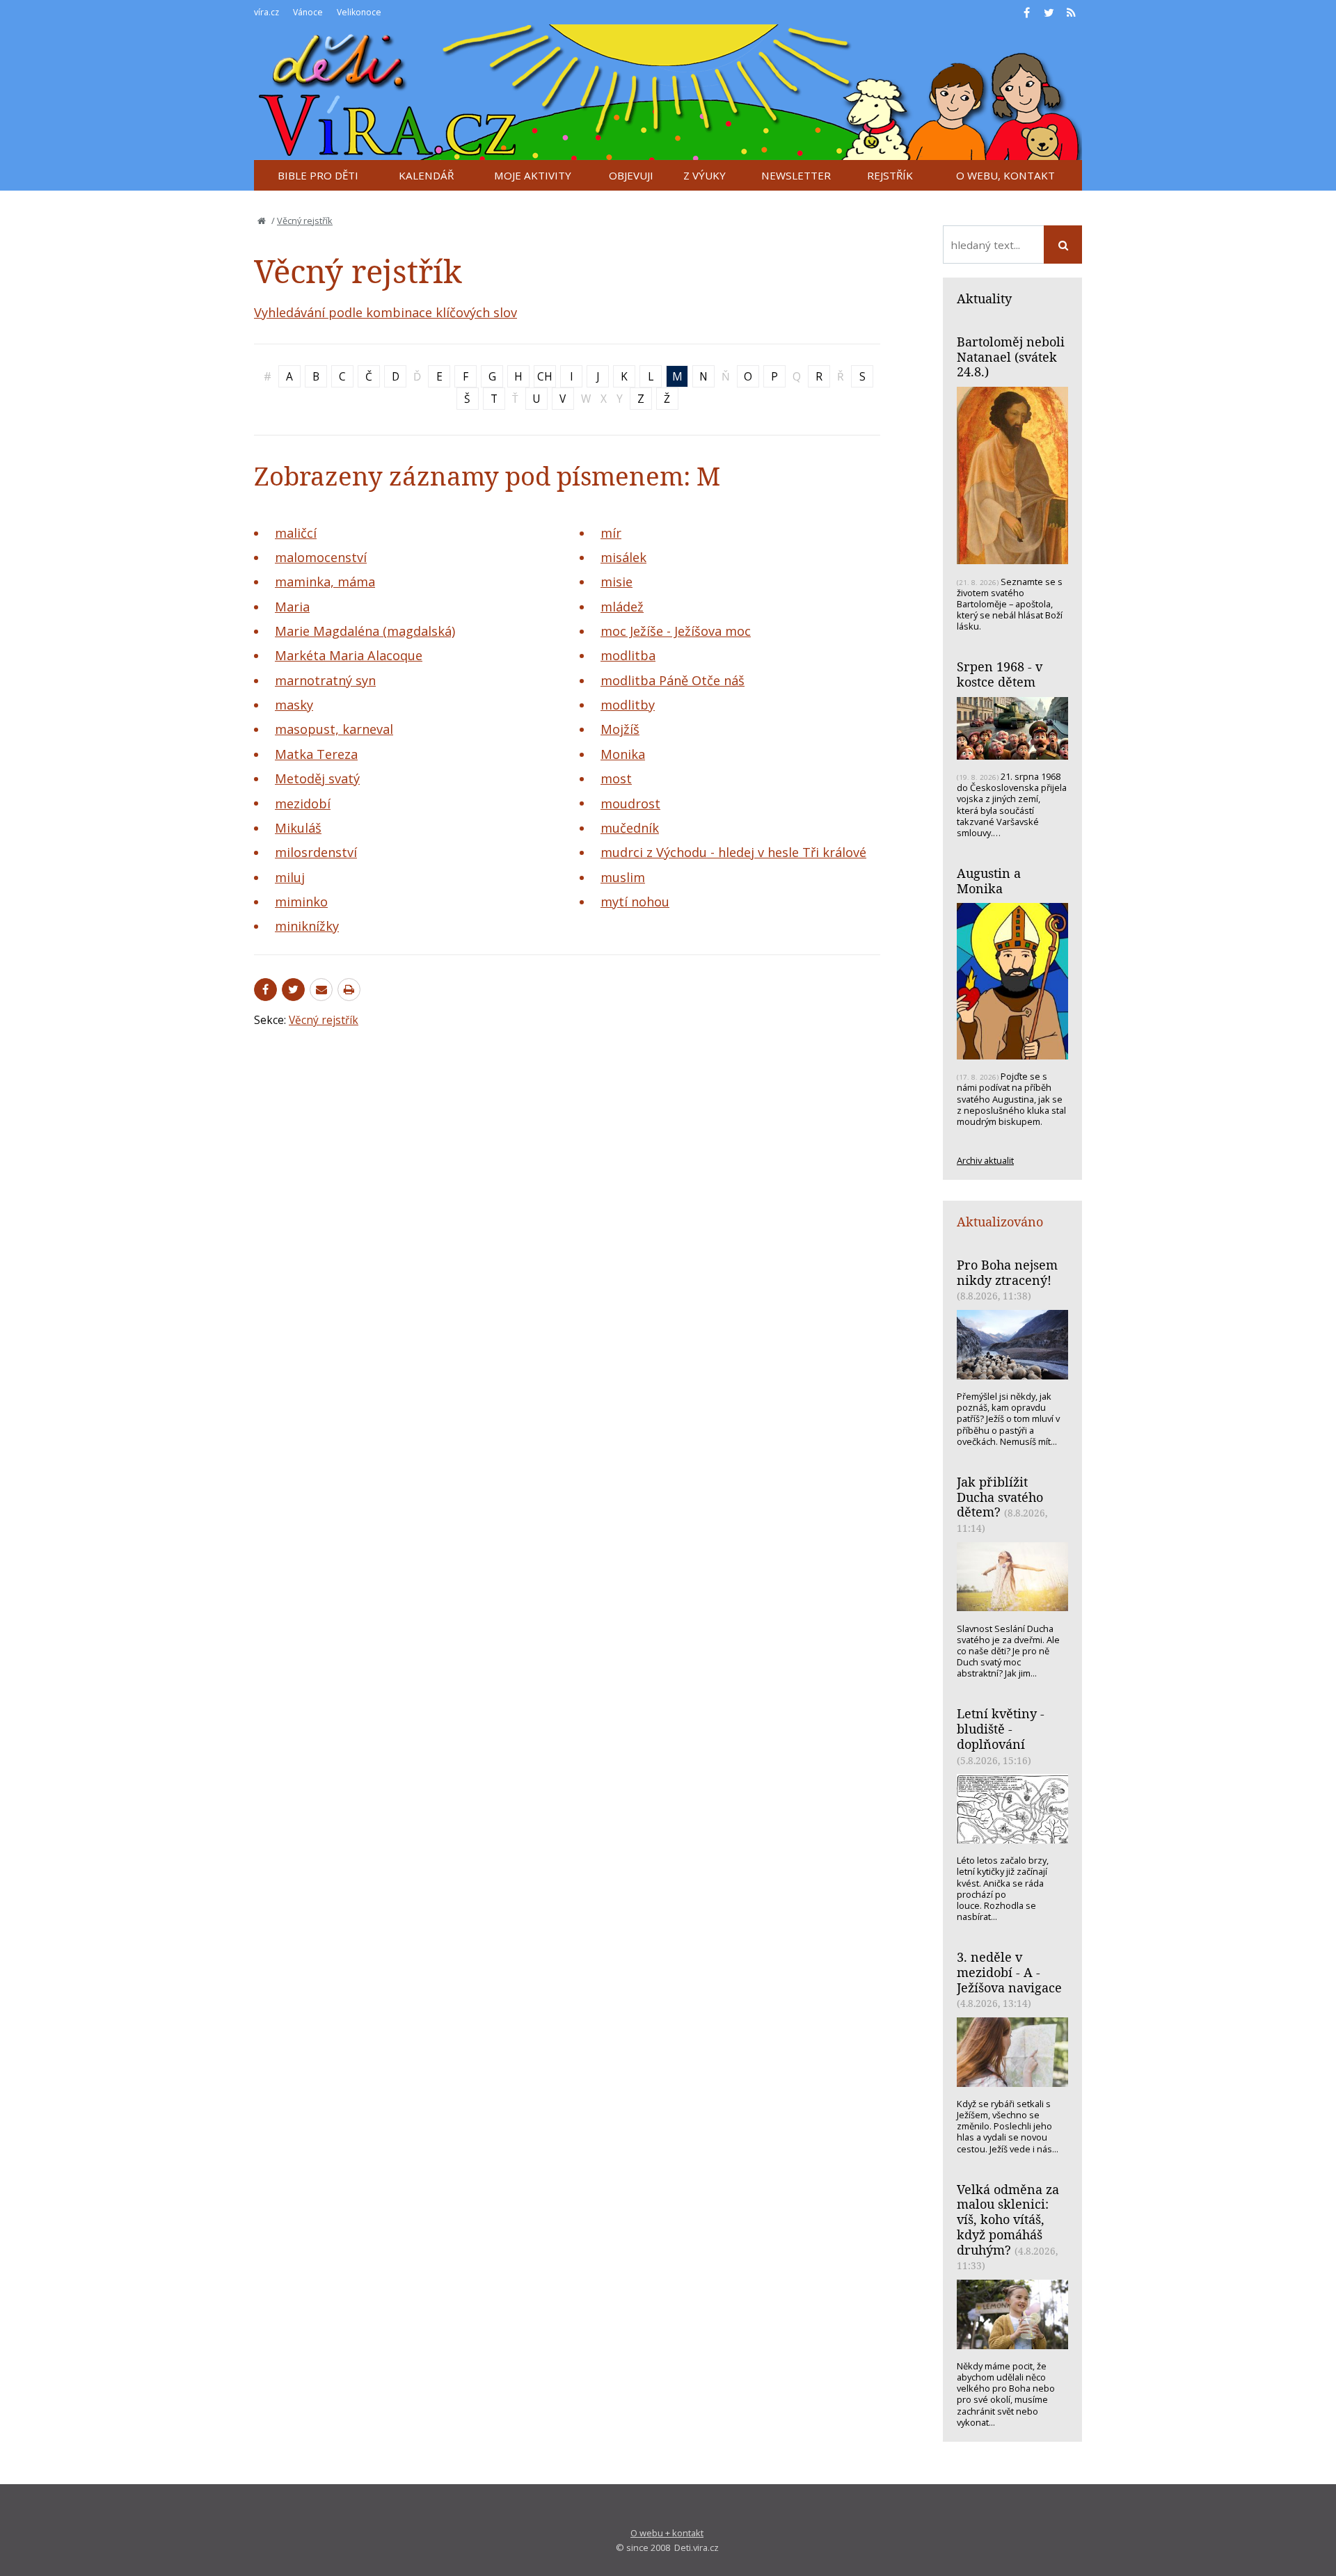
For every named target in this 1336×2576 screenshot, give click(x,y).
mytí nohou (635, 902)
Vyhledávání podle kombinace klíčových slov (385, 312)
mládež (622, 607)
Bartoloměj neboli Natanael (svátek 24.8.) (1011, 357)
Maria (292, 607)
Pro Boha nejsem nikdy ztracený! (1007, 1272)
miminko (301, 902)
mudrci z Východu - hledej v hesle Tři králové (733, 852)
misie (617, 582)
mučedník (630, 828)
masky (294, 705)
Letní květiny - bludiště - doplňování (1001, 1728)
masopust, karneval (334, 729)
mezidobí (303, 803)
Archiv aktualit (985, 1160)
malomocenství (321, 557)
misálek (623, 557)
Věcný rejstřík (305, 221)
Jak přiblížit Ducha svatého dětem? (1000, 1497)
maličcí (296, 533)
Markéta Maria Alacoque (349, 655)
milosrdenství (316, 852)
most (616, 778)
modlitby (628, 705)
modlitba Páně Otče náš (673, 680)
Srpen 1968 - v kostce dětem (1000, 674)
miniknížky (307, 926)
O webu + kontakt (667, 2533)
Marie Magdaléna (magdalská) (365, 631)
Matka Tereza (316, 754)
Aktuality (984, 298)
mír (611, 533)
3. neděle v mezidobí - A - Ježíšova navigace (1009, 1972)
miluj (290, 877)
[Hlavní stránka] (262, 221)
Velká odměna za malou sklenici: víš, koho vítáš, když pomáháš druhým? (1008, 2219)
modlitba (628, 655)
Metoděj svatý (317, 778)
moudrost (630, 803)
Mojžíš (620, 729)
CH (545, 376)
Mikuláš (298, 828)
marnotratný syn (325, 680)
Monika (623, 754)
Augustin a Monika (989, 881)
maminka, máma (325, 582)
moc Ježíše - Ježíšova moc (676, 631)
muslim (623, 877)
